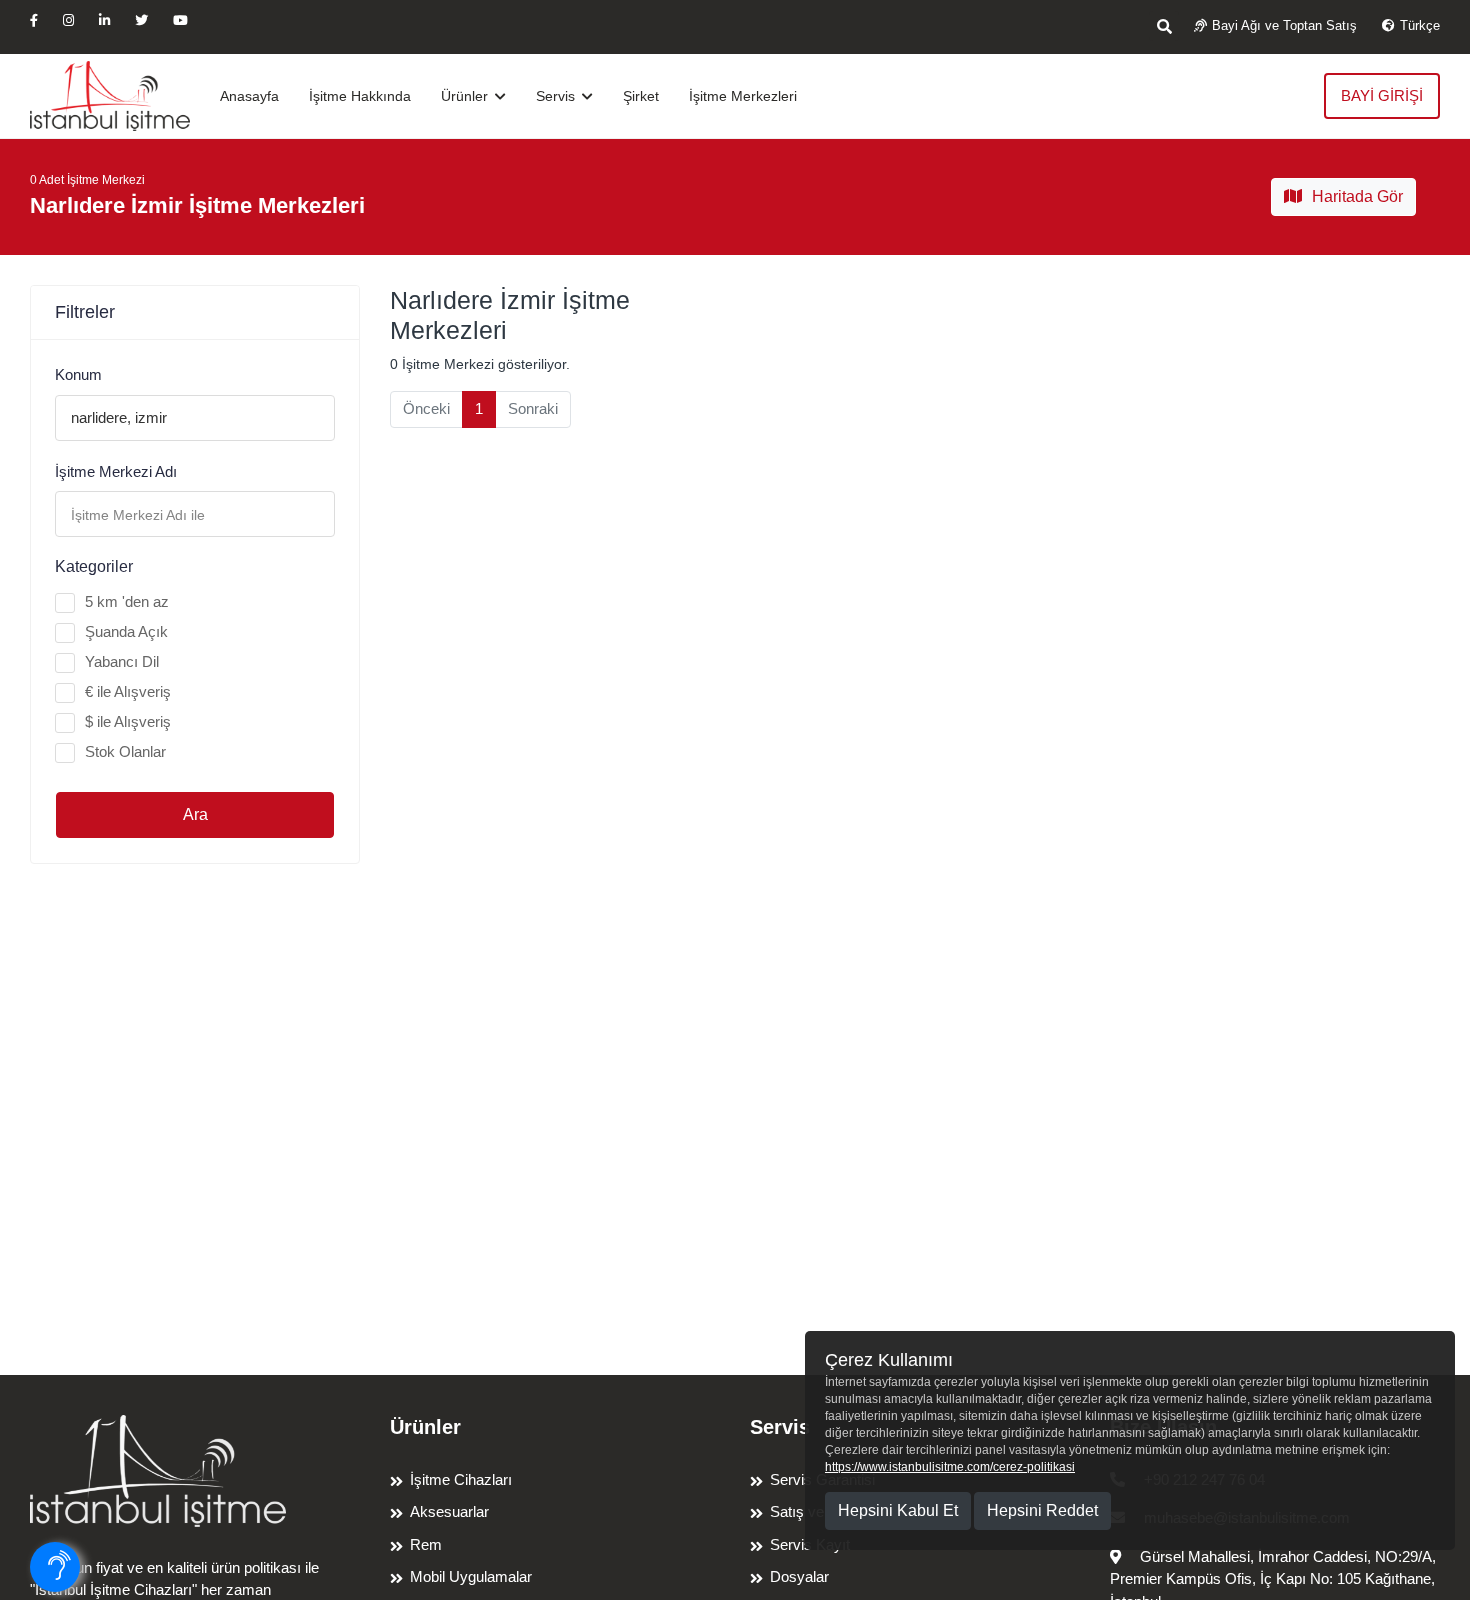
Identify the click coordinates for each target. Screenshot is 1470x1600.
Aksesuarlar (449, 1511)
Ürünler (466, 96)
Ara (195, 814)
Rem (426, 1544)
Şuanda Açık (126, 631)
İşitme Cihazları (461, 1479)
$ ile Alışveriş (128, 721)
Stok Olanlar (125, 751)
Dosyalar (799, 1576)
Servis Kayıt (810, 1544)
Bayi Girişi (1382, 95)
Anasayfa (249, 96)
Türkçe (1420, 25)
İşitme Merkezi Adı (116, 471)
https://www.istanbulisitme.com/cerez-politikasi (950, 1467)
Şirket (641, 96)
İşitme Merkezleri (743, 96)
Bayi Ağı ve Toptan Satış (1284, 25)
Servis (557, 96)
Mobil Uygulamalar (471, 1576)
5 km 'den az (127, 601)
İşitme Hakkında (360, 96)
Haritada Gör (1357, 196)
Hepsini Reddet (1042, 1510)
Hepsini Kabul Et (898, 1510)
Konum (78, 374)
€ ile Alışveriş (128, 691)
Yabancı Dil (122, 661)
